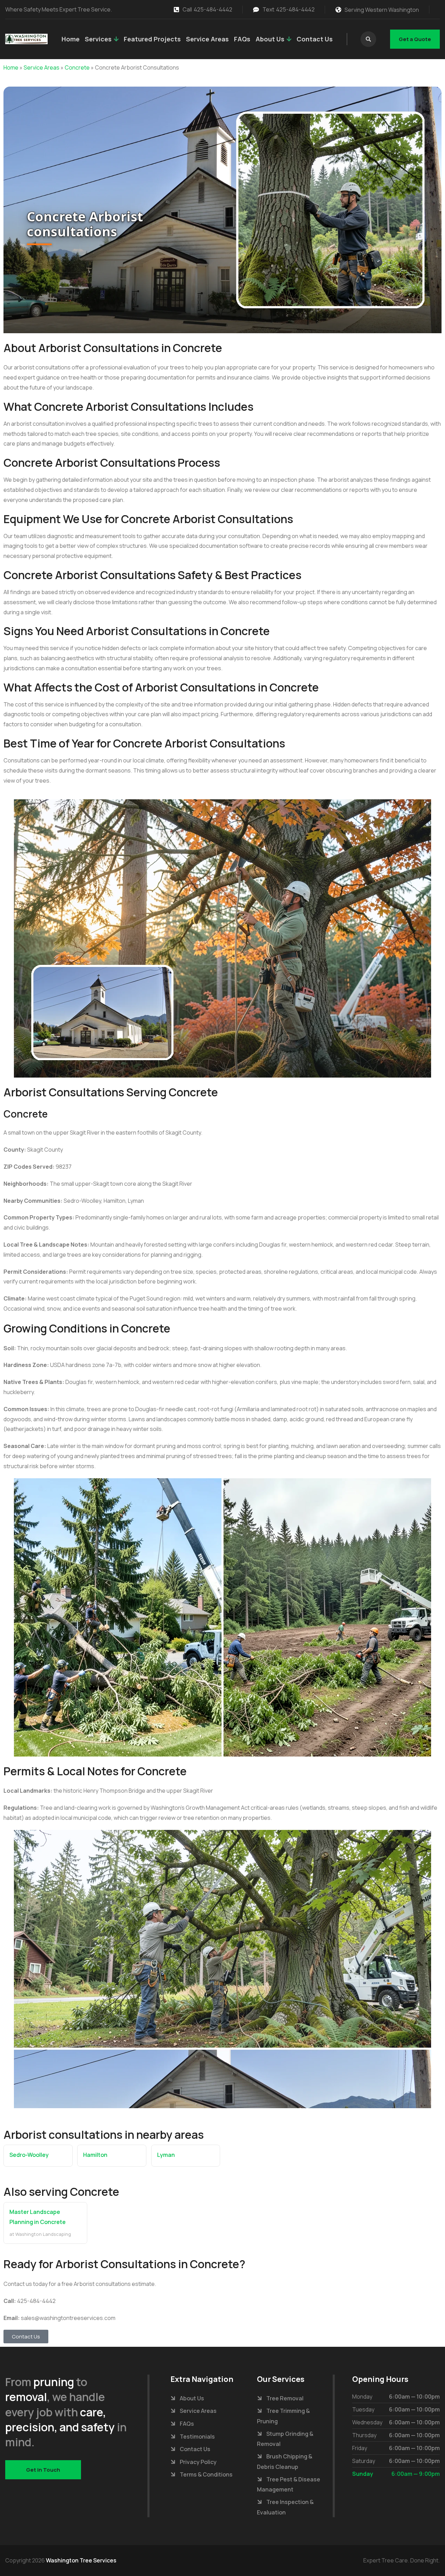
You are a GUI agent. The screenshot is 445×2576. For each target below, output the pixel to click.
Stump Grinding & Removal (285, 2439)
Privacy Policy (198, 2462)
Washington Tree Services (81, 2560)
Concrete (77, 67)
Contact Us (315, 39)
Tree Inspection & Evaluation (285, 2507)
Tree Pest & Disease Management (289, 2485)
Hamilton (95, 2155)
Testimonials (197, 2437)
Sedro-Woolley (29, 2155)
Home (71, 39)
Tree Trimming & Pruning (283, 2416)
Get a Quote (415, 39)
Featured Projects (152, 39)
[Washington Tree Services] (26, 39)
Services (98, 39)
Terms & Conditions (206, 2474)
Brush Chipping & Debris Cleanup (285, 2462)
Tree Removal (285, 2398)
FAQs (242, 39)
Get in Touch (43, 2470)
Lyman (166, 2155)
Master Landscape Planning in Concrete (38, 2217)
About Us (270, 39)
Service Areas (207, 39)
